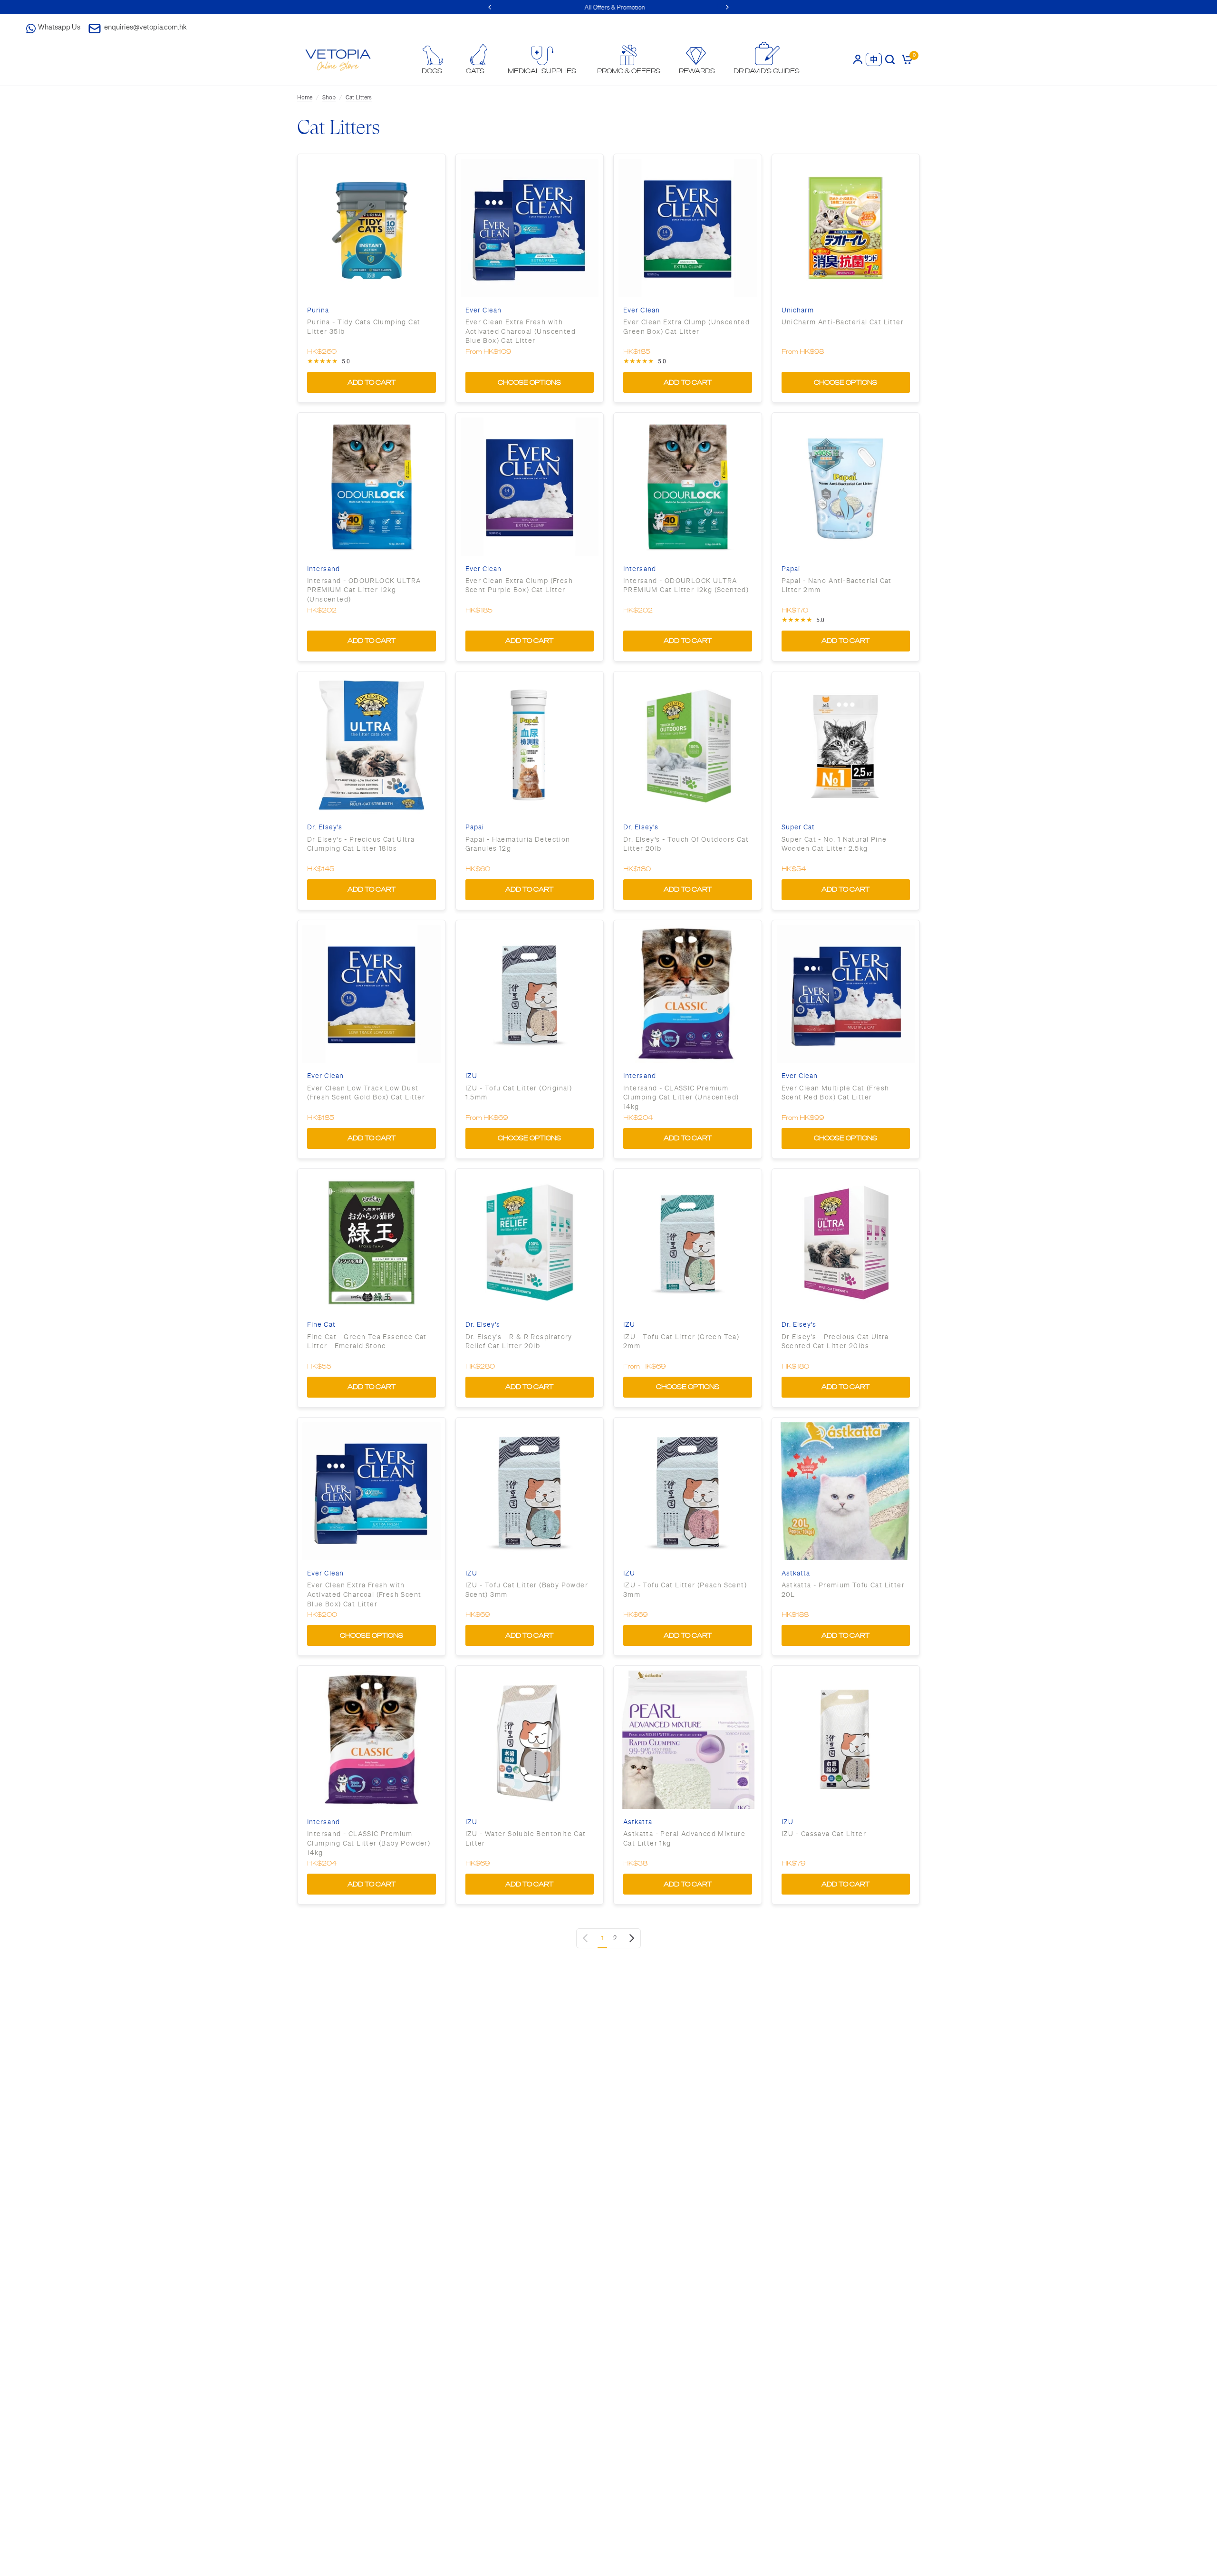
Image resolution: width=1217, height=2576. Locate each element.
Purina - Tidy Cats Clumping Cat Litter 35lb (364, 327)
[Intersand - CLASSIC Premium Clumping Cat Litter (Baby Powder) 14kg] (372, 1740)
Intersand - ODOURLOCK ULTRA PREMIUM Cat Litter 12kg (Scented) (686, 585)
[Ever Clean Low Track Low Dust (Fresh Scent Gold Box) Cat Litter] (372, 994)
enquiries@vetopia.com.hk (145, 27)
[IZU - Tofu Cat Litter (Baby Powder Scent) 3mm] (530, 1492)
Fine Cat (321, 1325)
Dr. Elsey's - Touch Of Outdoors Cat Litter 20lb (686, 844)
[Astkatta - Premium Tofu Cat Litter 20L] (846, 1492)
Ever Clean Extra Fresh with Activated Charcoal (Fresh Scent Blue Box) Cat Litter (364, 1594)
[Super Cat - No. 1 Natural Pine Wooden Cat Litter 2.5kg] (846, 745)
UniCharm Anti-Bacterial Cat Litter (843, 322)
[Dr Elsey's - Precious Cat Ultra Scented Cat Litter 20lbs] (846, 1243)
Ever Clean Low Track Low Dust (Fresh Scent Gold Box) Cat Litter (366, 1093)
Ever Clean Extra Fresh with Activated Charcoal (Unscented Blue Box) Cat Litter (521, 331)
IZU (471, 1076)
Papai (791, 569)
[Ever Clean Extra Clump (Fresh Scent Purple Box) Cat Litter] (530, 487)
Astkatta (796, 1573)
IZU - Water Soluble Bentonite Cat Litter (526, 1838)
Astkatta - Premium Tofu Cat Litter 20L (843, 1590)
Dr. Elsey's (325, 827)
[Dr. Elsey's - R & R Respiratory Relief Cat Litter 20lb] (530, 1243)
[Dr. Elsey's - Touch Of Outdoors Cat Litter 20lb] (688, 745)
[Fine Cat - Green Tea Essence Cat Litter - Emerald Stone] (372, 1243)
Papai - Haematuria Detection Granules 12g (518, 844)
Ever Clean (484, 310)
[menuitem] (432, 60)
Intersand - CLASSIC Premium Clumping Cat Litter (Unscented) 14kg (681, 1097)
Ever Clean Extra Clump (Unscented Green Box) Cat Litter (686, 327)
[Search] (890, 59)
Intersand (324, 569)
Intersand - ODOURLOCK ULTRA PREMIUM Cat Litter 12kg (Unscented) (364, 590)
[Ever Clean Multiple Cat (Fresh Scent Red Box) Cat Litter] (846, 994)
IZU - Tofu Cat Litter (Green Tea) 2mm (681, 1341)
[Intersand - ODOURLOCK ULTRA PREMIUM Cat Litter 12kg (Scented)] (688, 487)
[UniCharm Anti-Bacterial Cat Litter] (846, 228)
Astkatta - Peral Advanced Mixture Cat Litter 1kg (684, 1838)
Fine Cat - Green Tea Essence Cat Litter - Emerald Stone (367, 1341)
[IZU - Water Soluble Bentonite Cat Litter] (530, 1740)
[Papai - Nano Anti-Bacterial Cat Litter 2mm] (846, 487)
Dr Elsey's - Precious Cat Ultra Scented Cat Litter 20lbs (835, 1341)
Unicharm (798, 310)
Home (305, 97)
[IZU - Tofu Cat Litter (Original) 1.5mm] (530, 994)
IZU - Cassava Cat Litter (824, 1834)
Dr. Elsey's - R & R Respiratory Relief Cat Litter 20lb (519, 1341)
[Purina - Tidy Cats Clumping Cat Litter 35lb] (372, 228)
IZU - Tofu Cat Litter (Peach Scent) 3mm (685, 1590)
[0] (905, 59)
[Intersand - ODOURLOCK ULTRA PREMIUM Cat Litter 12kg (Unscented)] (372, 487)
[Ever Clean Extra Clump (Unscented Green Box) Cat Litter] (688, 228)
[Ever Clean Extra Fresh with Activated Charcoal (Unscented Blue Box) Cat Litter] (530, 228)
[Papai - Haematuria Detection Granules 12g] (530, 745)
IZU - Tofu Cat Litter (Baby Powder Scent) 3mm (527, 1590)
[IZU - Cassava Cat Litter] (846, 1740)
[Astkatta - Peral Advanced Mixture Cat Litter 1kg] (688, 1740)
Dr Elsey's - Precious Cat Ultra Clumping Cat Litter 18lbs (361, 844)
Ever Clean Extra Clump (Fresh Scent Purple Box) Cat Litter (519, 585)
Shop (329, 97)
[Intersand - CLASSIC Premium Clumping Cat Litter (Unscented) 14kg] (688, 994)
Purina (318, 310)
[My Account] (858, 59)
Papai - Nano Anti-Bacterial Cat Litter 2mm (837, 585)
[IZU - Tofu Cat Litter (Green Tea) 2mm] (688, 1243)
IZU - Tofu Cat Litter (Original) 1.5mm (519, 1093)
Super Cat (798, 827)
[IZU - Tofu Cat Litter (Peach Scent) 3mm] (688, 1492)
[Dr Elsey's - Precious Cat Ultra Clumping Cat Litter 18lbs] (372, 745)
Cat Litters (359, 97)
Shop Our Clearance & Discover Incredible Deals (609, 7)
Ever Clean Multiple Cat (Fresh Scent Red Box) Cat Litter (835, 1093)
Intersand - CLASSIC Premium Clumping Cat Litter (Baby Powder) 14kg (369, 1843)
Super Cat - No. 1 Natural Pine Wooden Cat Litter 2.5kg (834, 844)
